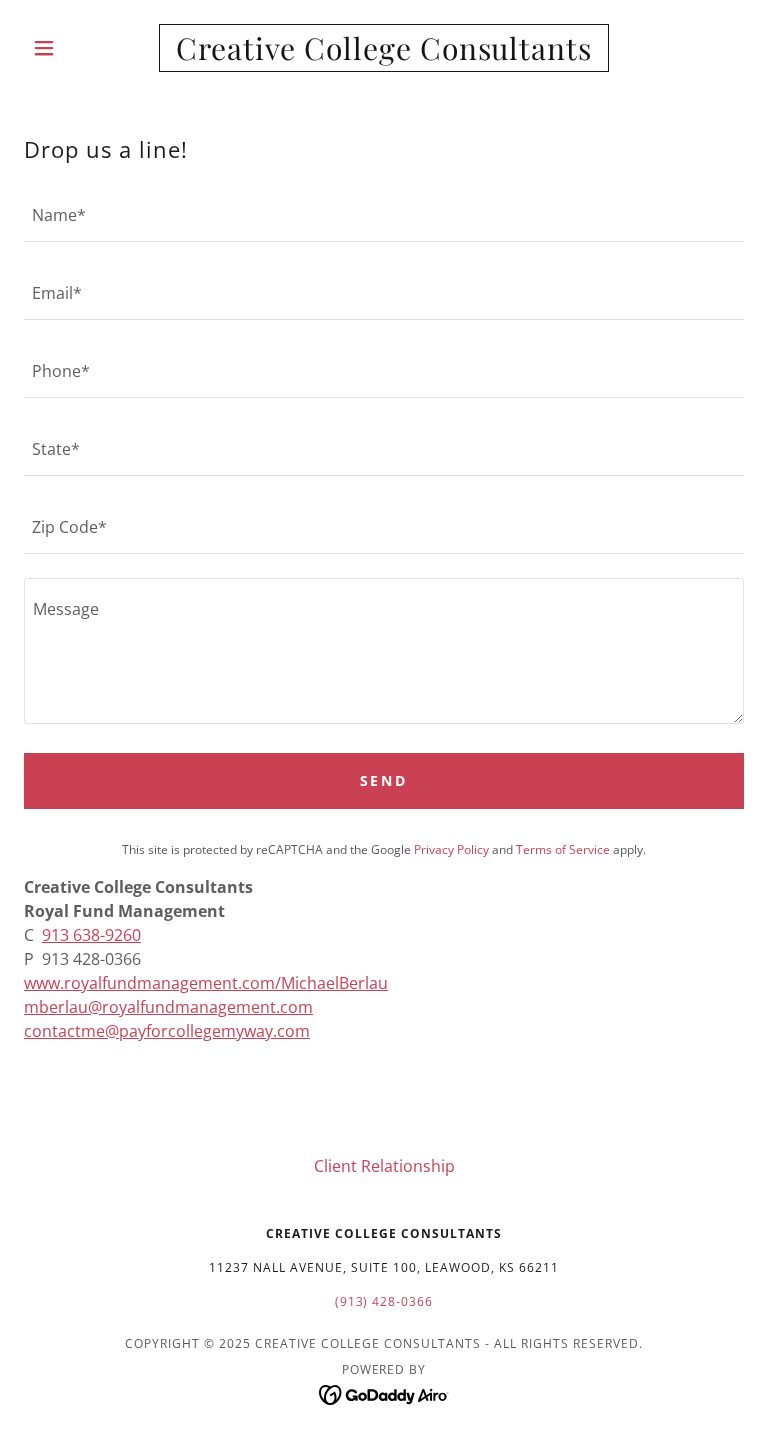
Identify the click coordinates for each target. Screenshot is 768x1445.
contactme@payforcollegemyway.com (167, 1031)
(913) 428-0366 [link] (384, 1301)
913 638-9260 (91, 935)
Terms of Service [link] (563, 849)
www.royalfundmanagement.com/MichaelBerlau (206, 983)
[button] (78, 48)
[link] (384, 54)
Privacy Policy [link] (451, 849)
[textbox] (384, 215)
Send (384, 780)
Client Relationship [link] (384, 1166)
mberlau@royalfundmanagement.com (168, 1007)
